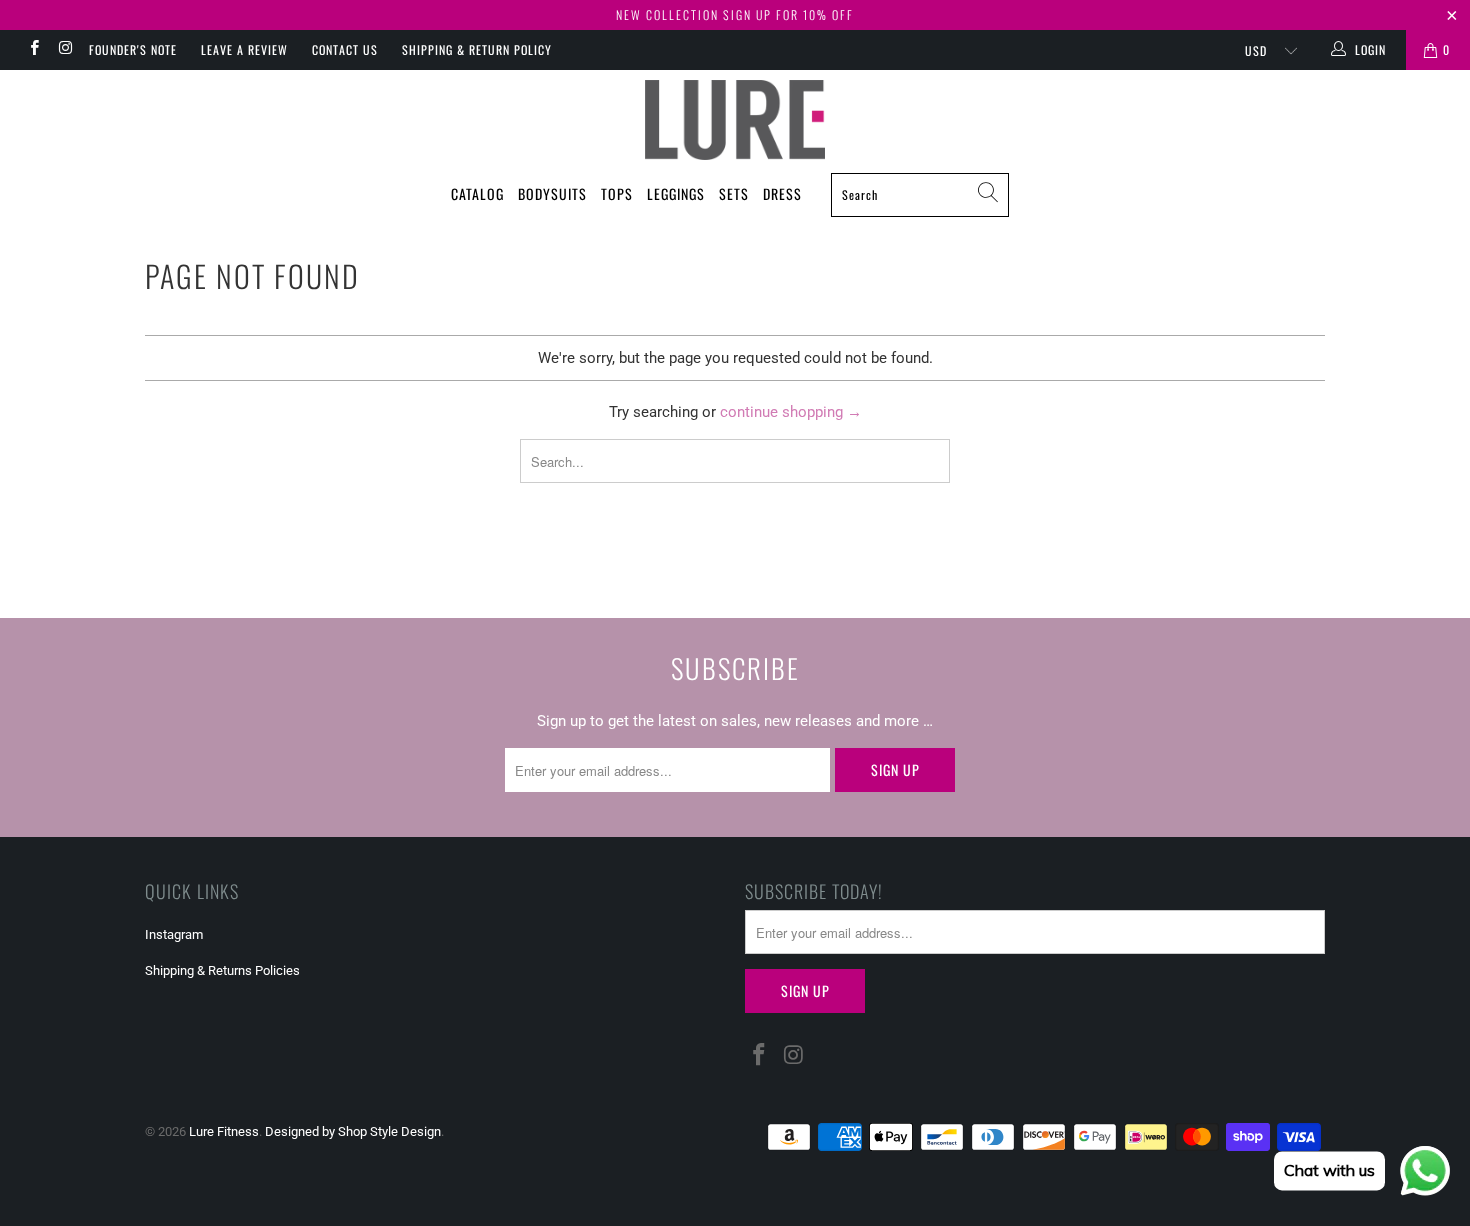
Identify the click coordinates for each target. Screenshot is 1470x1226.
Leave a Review (244, 49)
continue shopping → (791, 412)
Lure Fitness (224, 1131)
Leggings (676, 193)
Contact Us (345, 49)
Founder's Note (133, 49)
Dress (782, 193)
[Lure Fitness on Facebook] (33, 50)
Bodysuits (552, 193)
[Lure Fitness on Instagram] (64, 50)
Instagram (174, 934)
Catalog (477, 193)
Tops (617, 193)
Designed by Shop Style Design (353, 1131)
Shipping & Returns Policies (222, 970)
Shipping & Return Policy (477, 49)
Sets (734, 193)
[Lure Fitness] (735, 120)
